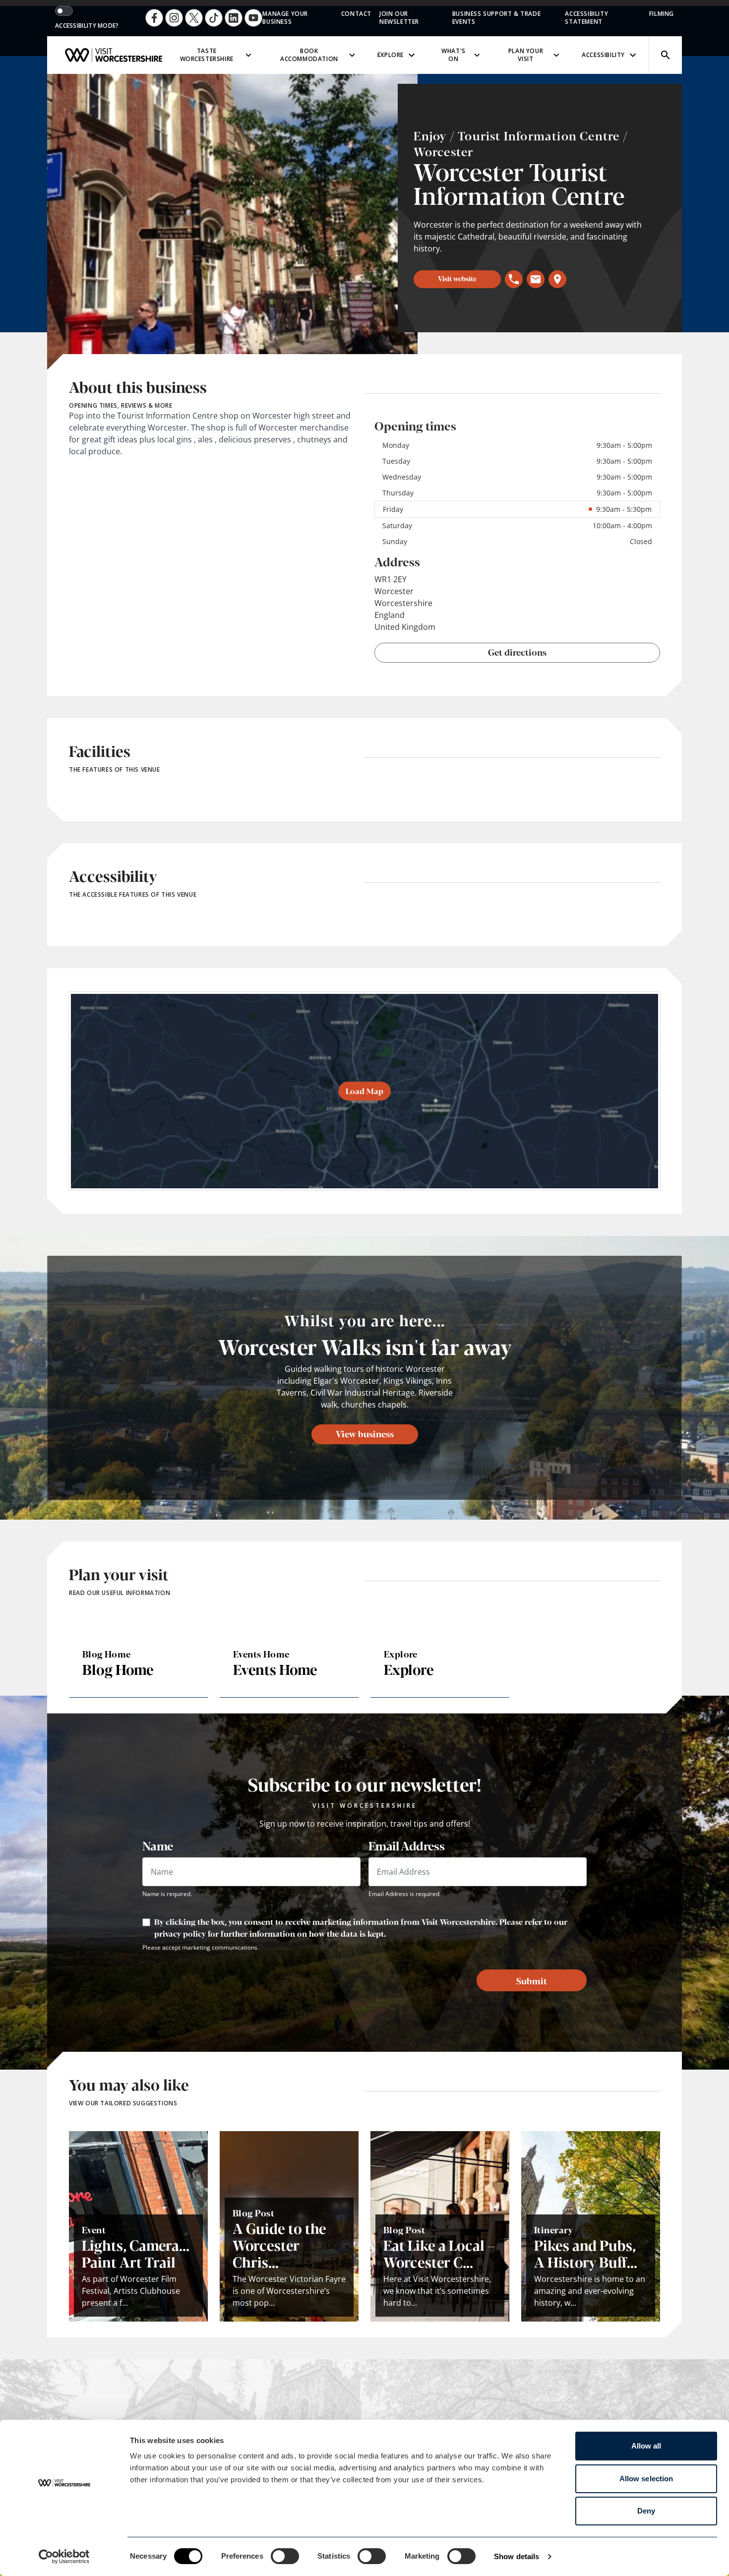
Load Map (364, 1091)
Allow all (646, 2446)
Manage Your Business (285, 18)
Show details (516, 2556)
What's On (454, 55)
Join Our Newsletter (399, 18)
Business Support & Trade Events (496, 18)
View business (365, 1433)
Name (158, 1845)
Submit (532, 1980)
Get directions (517, 652)
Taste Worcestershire (207, 55)
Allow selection (646, 2479)
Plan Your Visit (526, 55)
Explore (391, 55)
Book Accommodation (309, 55)
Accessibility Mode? (87, 26)
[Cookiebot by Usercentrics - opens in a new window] (64, 2557)
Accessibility (603, 55)
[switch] (285, 2556)
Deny (646, 2511)
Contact (356, 14)
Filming (662, 14)
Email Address (406, 1845)
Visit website (457, 278)
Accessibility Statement (586, 18)
